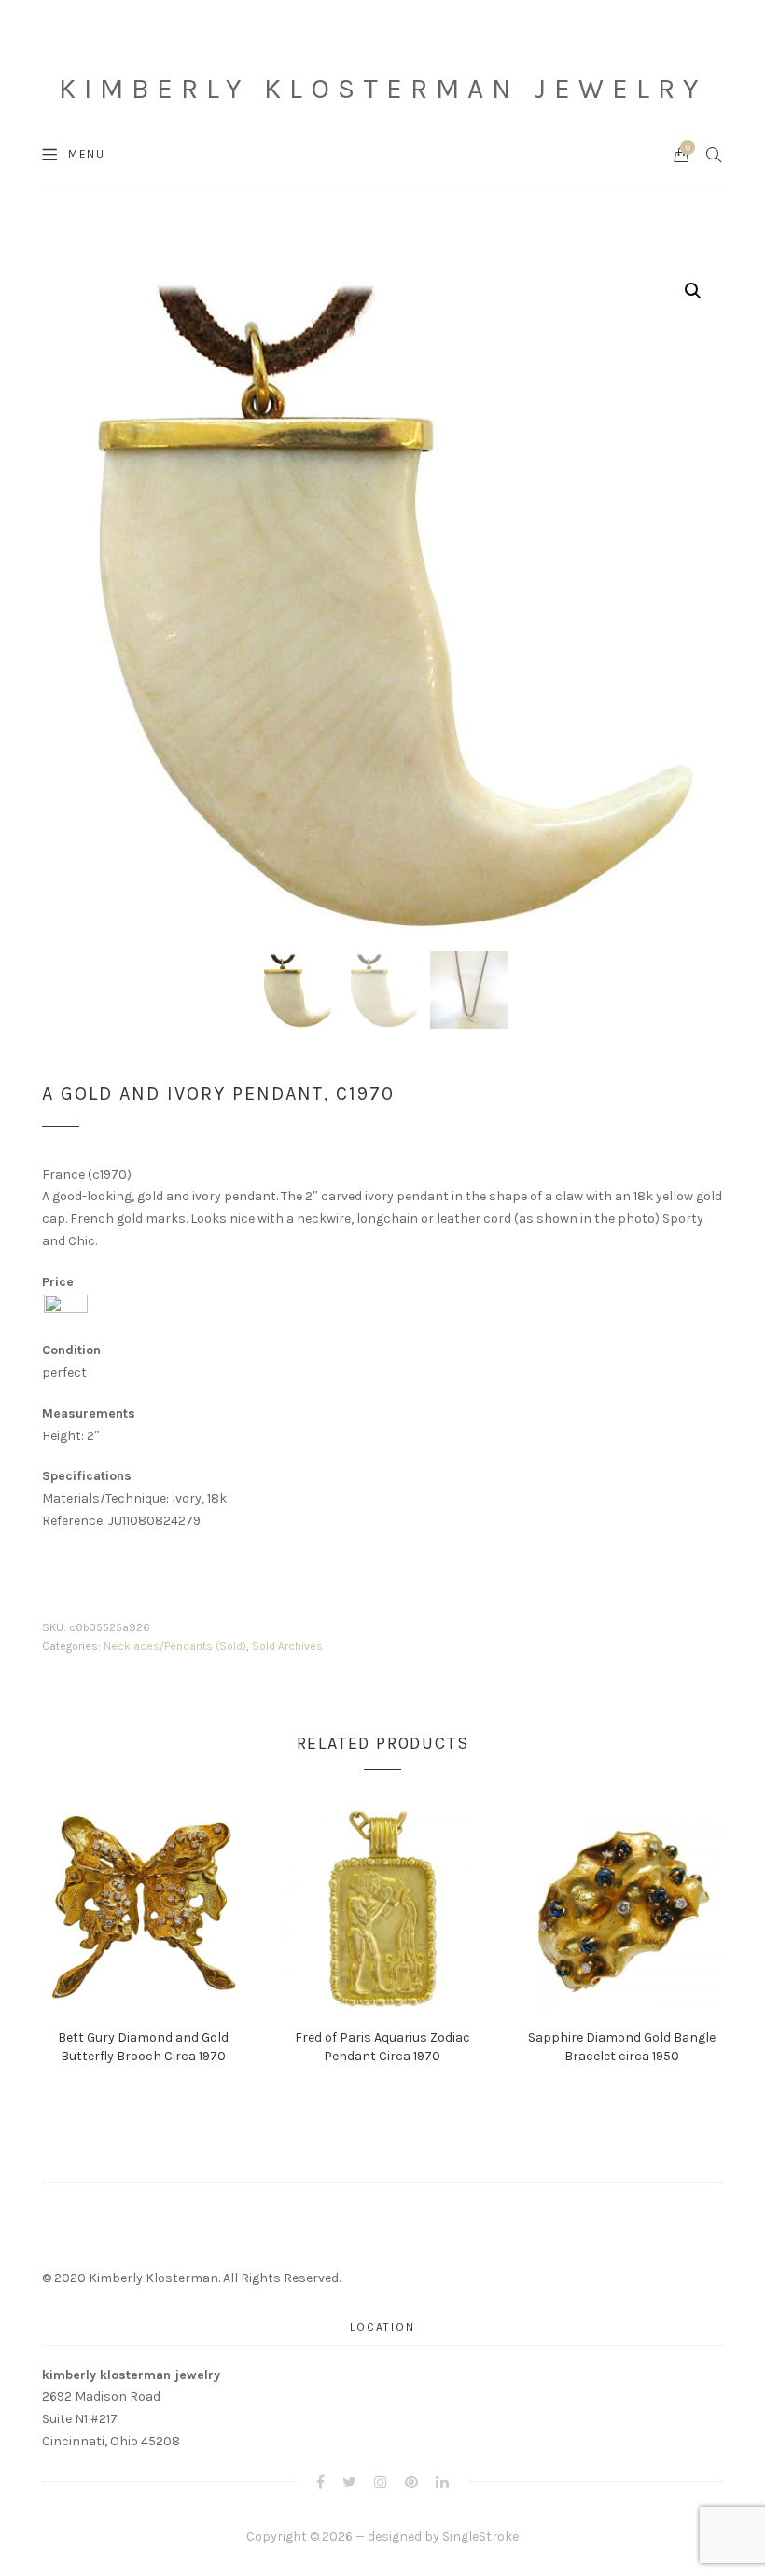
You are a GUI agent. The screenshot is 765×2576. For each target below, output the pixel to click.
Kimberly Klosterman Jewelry (382, 89)
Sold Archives (287, 1646)
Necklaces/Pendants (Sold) (175, 1646)
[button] (693, 291)
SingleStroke (480, 2536)
